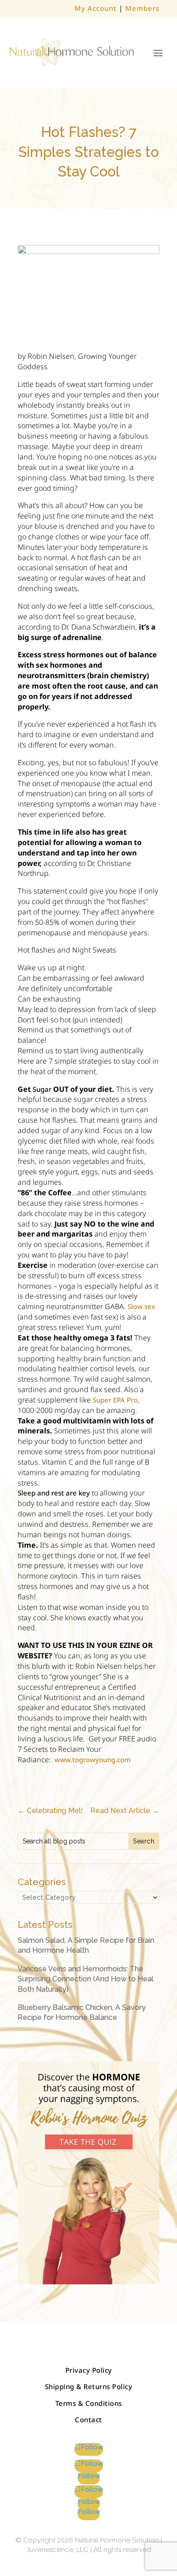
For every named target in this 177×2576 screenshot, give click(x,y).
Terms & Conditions (89, 2403)
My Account (96, 8)
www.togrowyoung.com (93, 1760)
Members (142, 8)
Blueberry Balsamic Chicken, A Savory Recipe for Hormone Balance (82, 2012)
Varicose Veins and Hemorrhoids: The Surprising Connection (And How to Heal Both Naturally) (86, 1979)
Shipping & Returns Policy (89, 2386)
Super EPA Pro (115, 1400)
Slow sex (141, 1306)
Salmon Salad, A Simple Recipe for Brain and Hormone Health (86, 1945)
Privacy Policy (89, 2370)
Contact (88, 2420)
